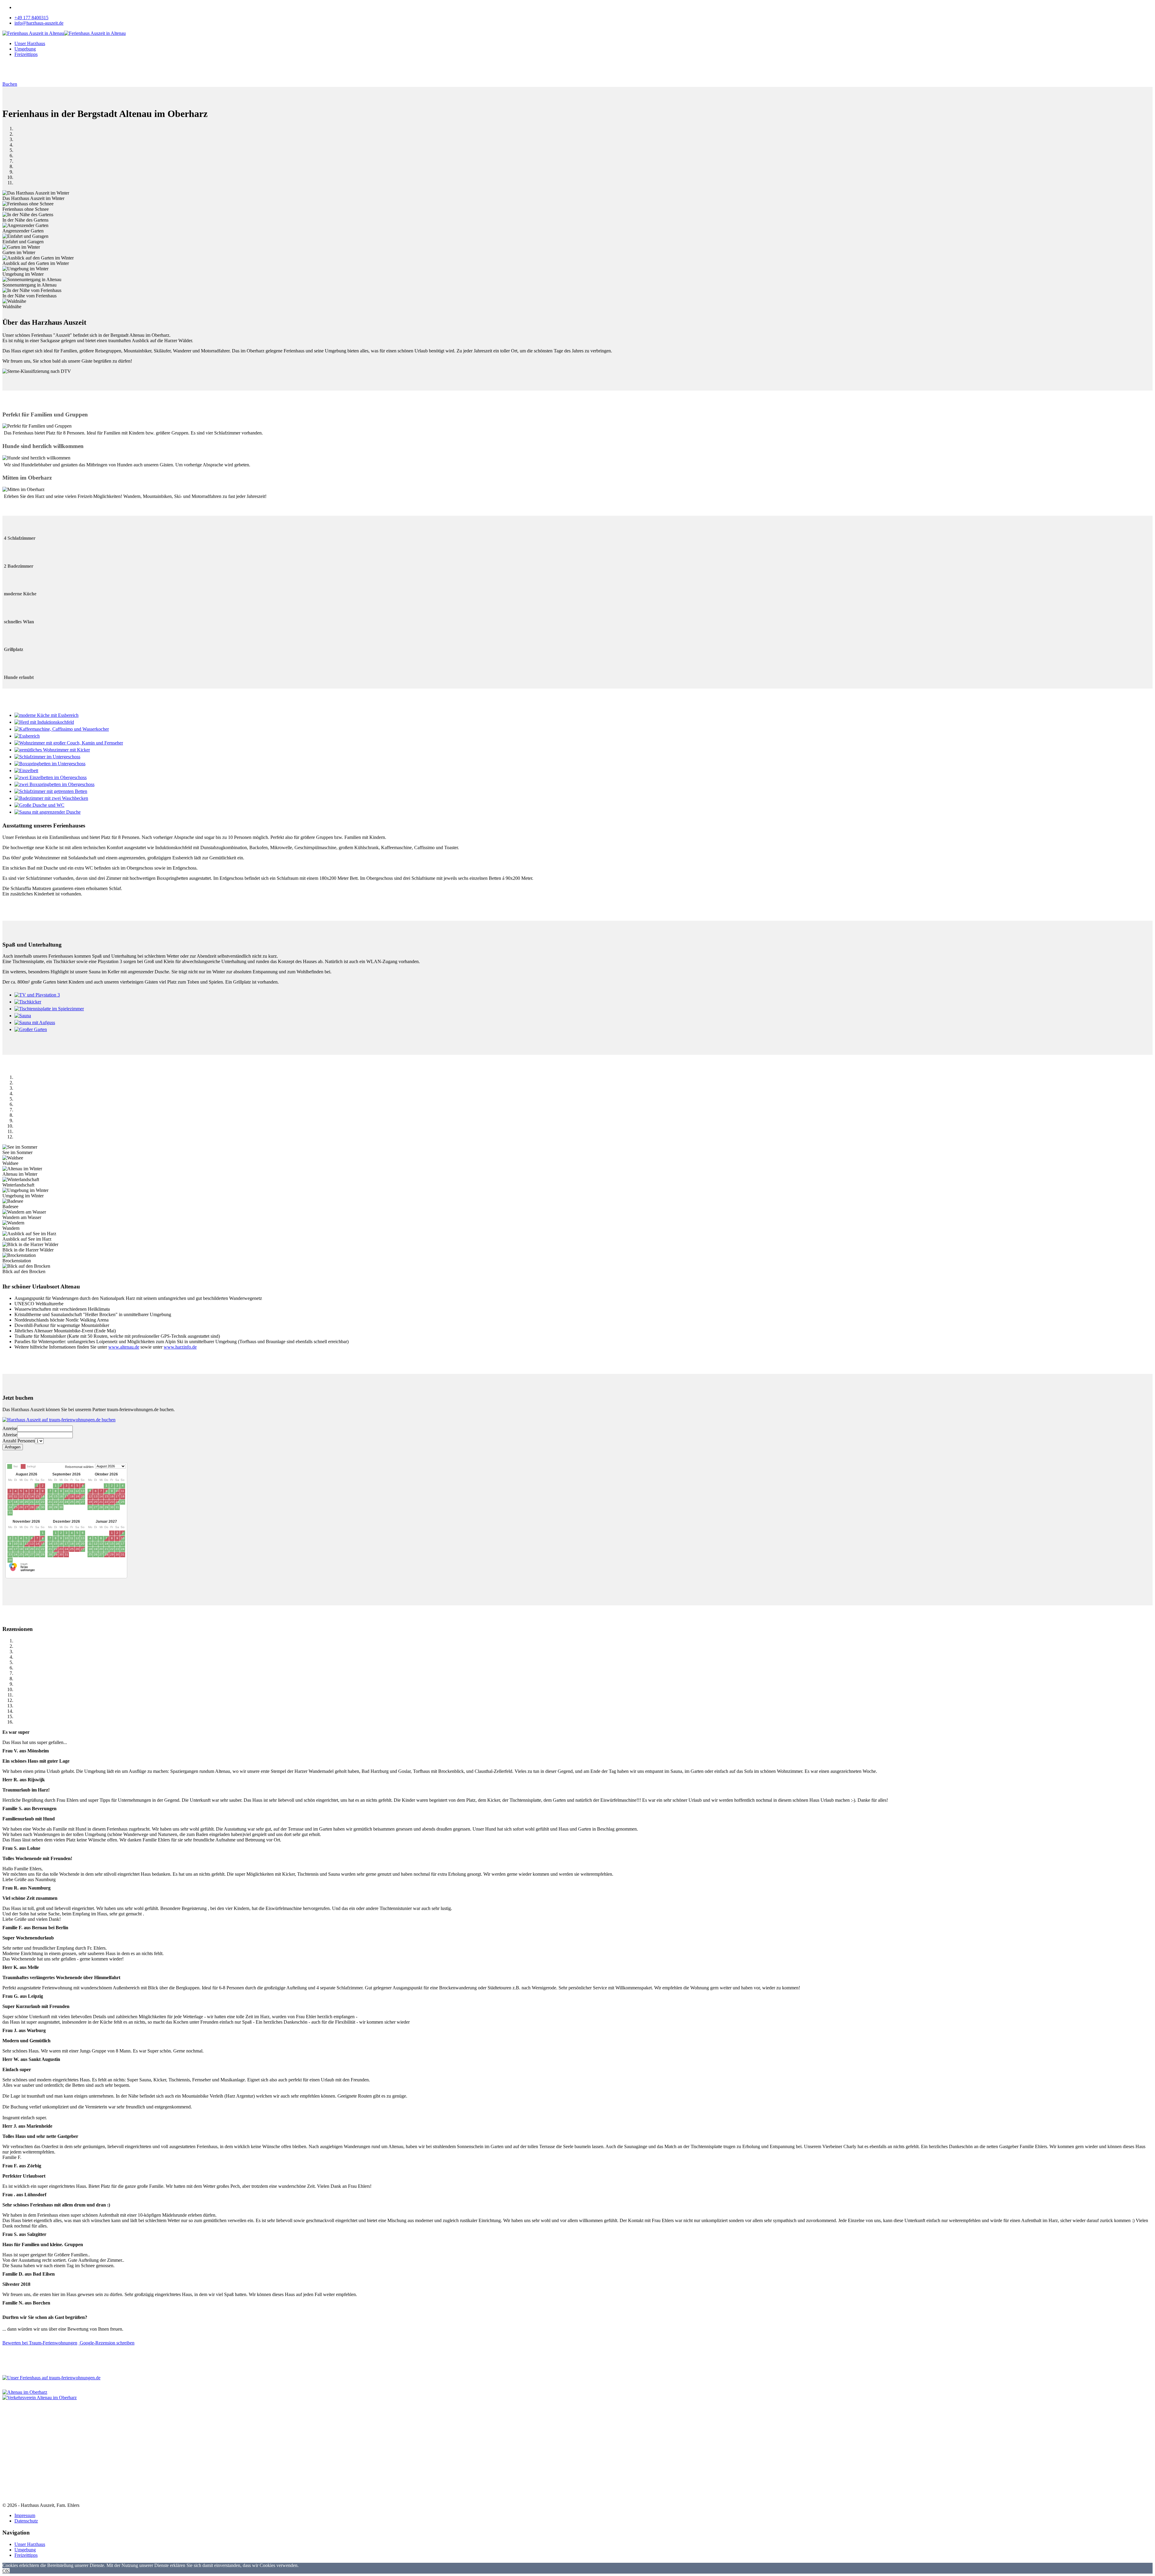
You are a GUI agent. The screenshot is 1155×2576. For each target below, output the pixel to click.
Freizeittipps (26, 54)
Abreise (10, 1435)
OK (6, 2571)
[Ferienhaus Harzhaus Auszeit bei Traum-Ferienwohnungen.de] (21, 1570)
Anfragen (13, 1447)
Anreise (10, 1428)
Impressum (25, 2515)
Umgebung (25, 49)
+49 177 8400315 (31, 18)
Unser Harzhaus (30, 43)
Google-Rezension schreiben (106, 2343)
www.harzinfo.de (180, 1347)
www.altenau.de (124, 1347)
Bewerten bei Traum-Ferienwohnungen (40, 2343)
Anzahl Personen (19, 1441)
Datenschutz (26, 2521)
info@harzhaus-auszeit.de (39, 23)
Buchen (10, 84)
